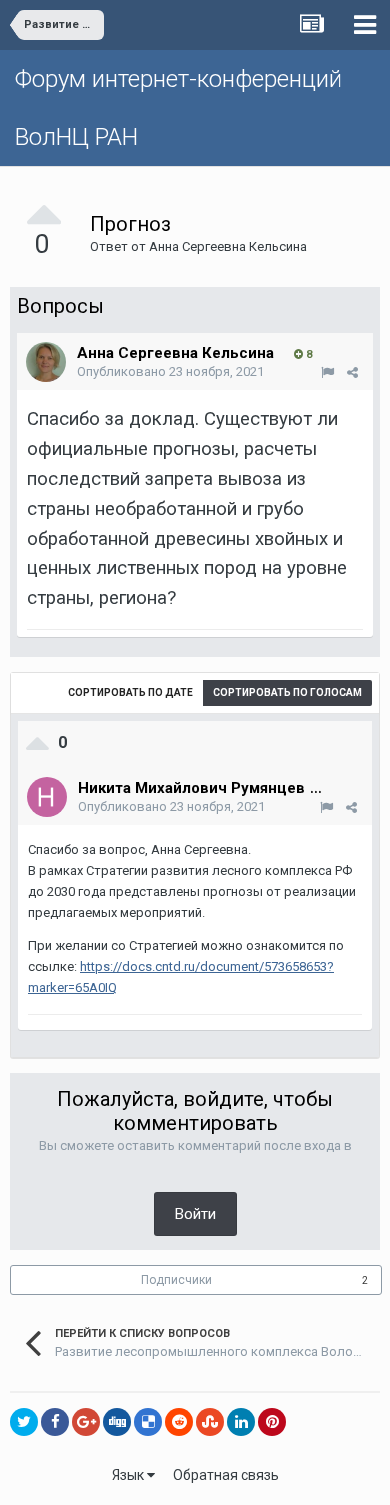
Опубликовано (170, 371)
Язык (129, 1475)
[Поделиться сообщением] (352, 372)
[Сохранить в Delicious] (148, 1422)
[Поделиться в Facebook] (55, 1422)
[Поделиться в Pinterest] (272, 1422)
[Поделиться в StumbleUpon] (210, 1422)
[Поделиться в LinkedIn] (241, 1422)
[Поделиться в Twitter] (24, 1422)
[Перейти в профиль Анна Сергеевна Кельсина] (46, 362)
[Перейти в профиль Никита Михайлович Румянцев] (47, 797)
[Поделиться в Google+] (86, 1422)
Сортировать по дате (130, 692)
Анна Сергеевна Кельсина (228, 246)
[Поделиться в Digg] (117, 1422)
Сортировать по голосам (287, 692)
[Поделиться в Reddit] (179, 1422)
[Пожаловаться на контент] (327, 372)
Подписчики (176, 1280)
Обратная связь (226, 1475)
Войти (195, 1214)
